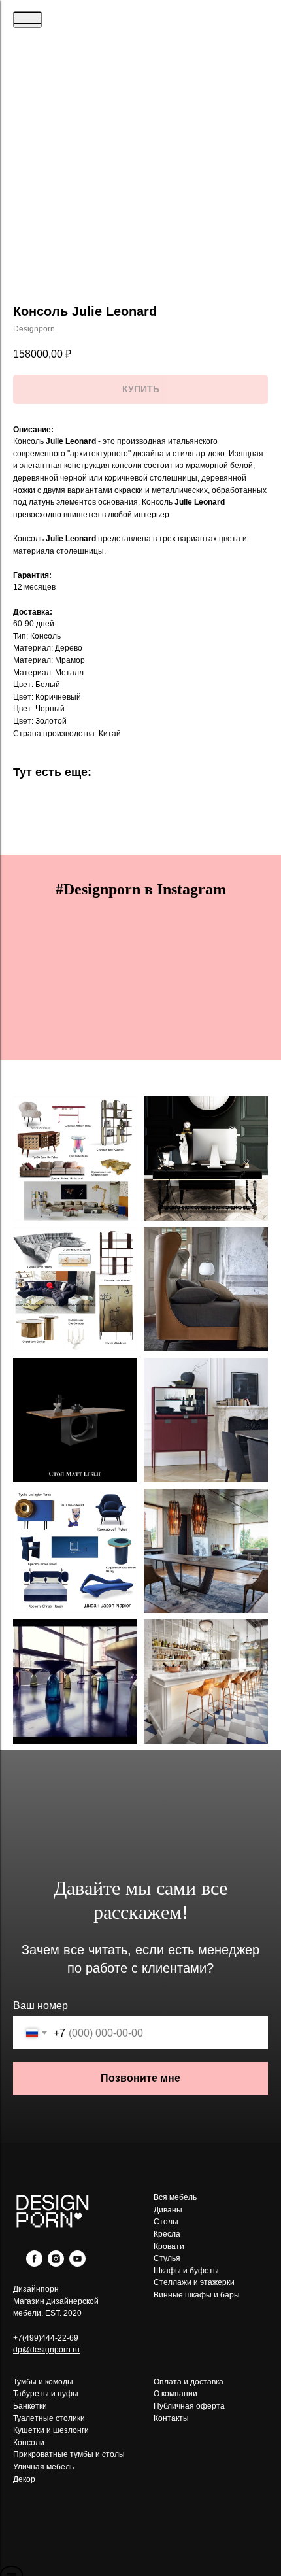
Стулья (167, 2258)
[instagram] (56, 2263)
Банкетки (30, 2406)
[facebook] (34, 2263)
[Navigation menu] (27, 20)
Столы (166, 2222)
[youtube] (77, 2263)
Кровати (169, 2246)
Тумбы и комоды (43, 2382)
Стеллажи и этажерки (194, 2282)
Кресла (167, 2234)
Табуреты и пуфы (46, 2394)
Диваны (168, 2210)
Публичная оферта (189, 2406)
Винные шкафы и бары (197, 2295)
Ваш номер (41, 2006)
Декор (24, 2479)
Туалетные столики (49, 2418)
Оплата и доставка (189, 2382)
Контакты (171, 2418)
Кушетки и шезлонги (51, 2430)
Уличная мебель (43, 2467)
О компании (175, 2394)
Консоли (29, 2443)
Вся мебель (175, 2197)
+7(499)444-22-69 (46, 2338)
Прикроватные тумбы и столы (69, 2454)
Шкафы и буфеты (186, 2271)
